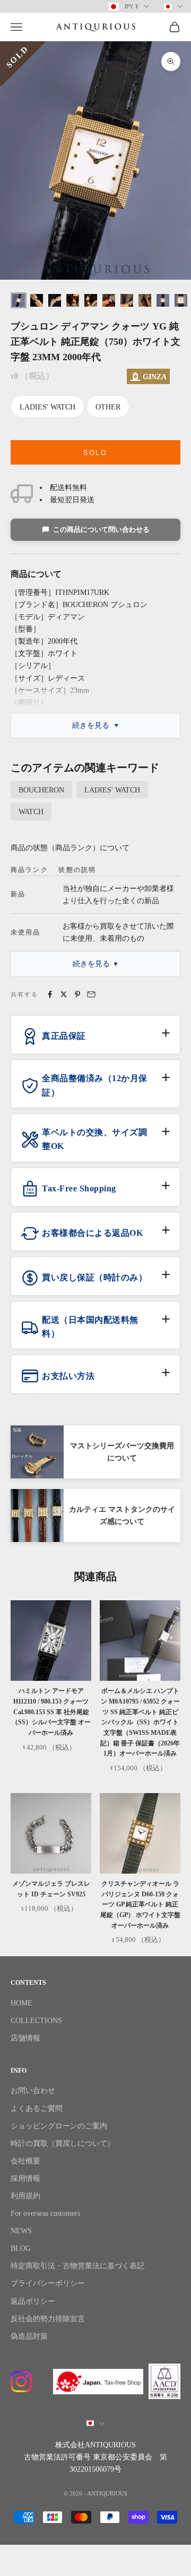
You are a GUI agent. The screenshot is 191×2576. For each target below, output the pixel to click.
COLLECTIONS (36, 2021)
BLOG (21, 2248)
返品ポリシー (33, 2301)
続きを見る (91, 725)
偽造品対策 (29, 2336)
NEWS (21, 2231)
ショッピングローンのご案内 (59, 2126)
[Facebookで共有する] (50, 994)
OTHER (108, 407)
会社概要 (25, 2161)
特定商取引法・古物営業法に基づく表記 (77, 2266)
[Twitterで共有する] (64, 994)
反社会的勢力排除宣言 (48, 2319)
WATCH (31, 812)
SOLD (95, 452)
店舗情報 (25, 2038)
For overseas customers (45, 2213)
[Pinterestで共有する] (77, 994)
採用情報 (25, 2178)
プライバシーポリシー (48, 2283)
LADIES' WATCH (47, 407)
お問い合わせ (33, 2091)
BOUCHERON (41, 790)
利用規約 (25, 2196)
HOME (21, 2003)
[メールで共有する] (91, 994)
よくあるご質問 (37, 2109)
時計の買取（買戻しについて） (63, 2143)
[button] (95, 1040)
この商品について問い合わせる (101, 529)
